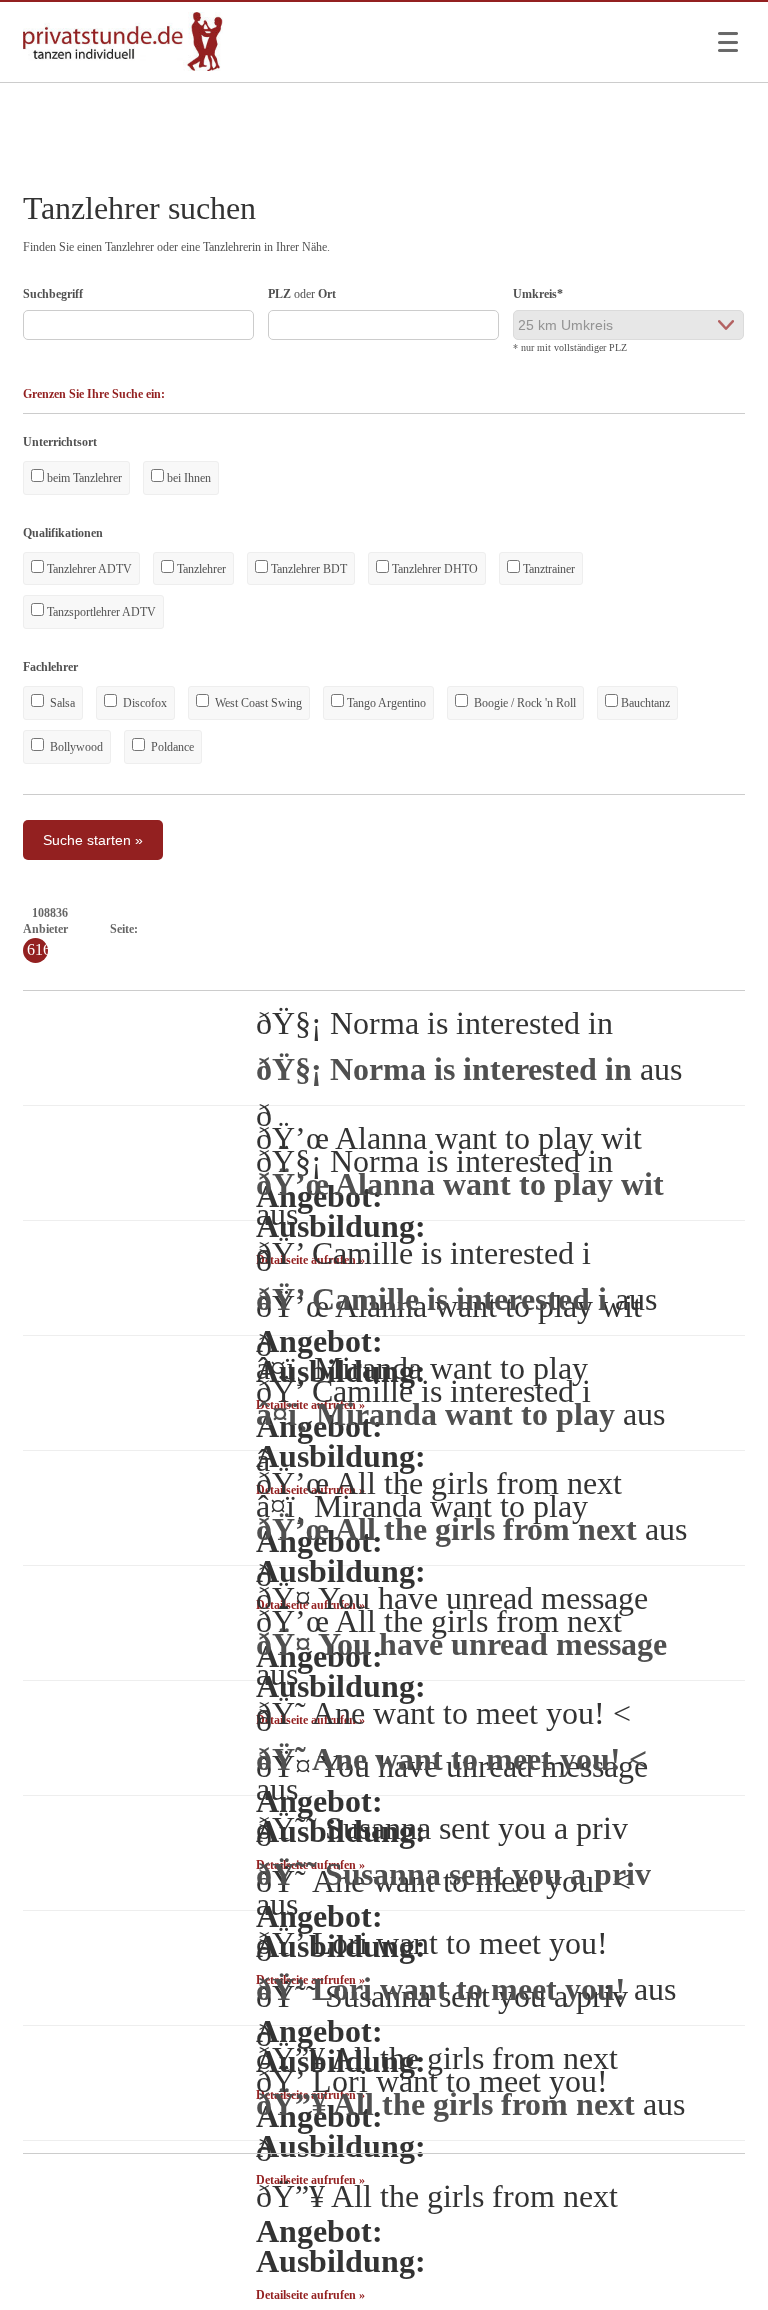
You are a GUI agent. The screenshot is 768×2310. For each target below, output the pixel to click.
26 (560, 929)
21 (470, 929)
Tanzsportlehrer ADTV (100, 612)
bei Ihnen (187, 478)
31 (650, 929)
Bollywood (75, 747)
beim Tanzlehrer (83, 478)
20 (452, 929)
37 (758, 929)
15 (362, 929)
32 (668, 929)
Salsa (61, 703)
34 (704, 929)
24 (524, 929)
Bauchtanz (644, 703)
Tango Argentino (385, 703)
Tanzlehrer (200, 569)
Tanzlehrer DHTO (433, 569)
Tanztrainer (547, 569)
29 (614, 929)
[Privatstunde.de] (123, 67)
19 (434, 929)
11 (290, 929)
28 (596, 929)
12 (308, 929)
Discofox (143, 703)
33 (686, 929)
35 (722, 929)
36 (740, 929)
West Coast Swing (257, 703)
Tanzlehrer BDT (307, 569)
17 (398, 929)
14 (344, 929)
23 (506, 929)
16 (380, 929)
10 (273, 929)
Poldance (171, 747)
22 (488, 929)
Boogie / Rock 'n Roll (523, 703)
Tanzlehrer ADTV (88, 569)
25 (542, 929)
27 (578, 929)
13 (326, 929)
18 (416, 929)
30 (632, 929)
